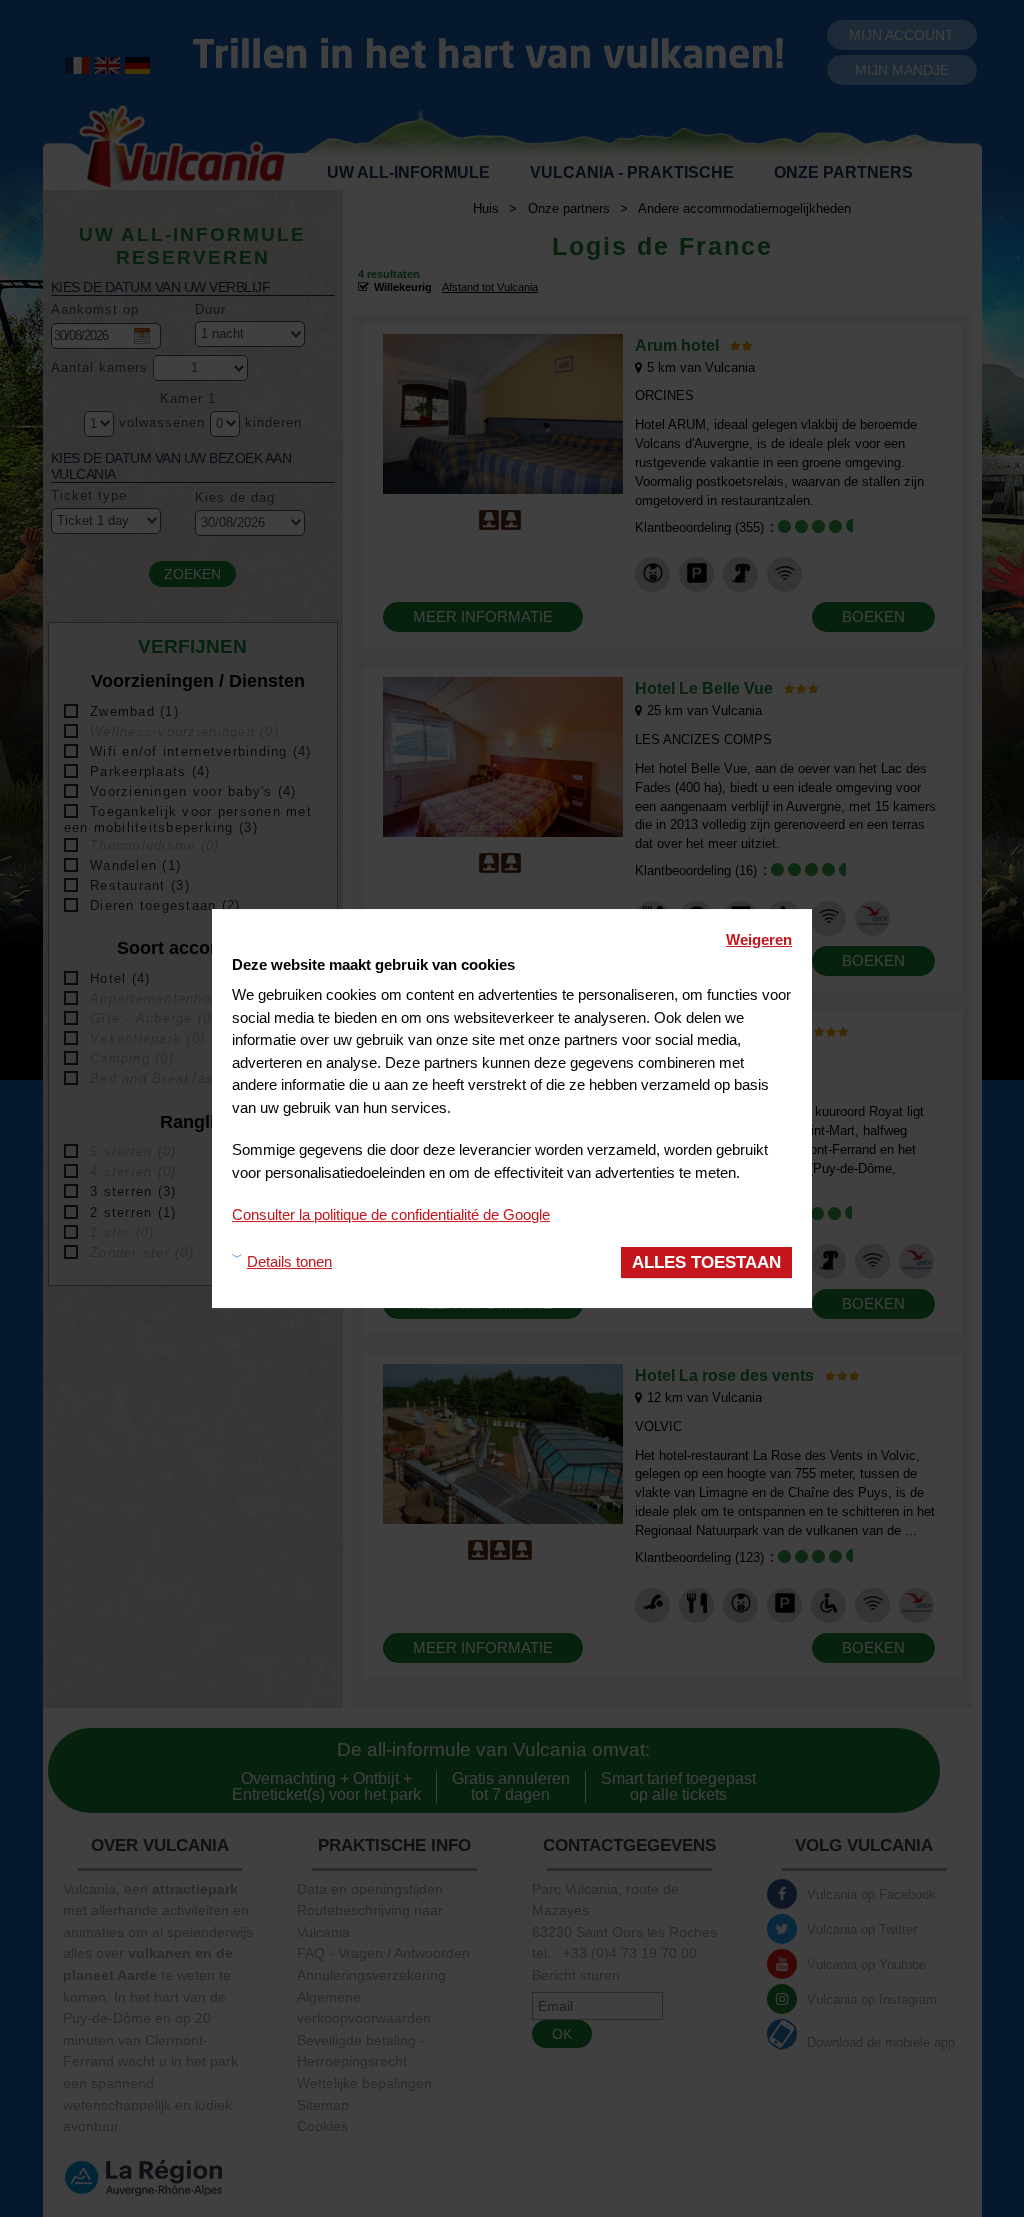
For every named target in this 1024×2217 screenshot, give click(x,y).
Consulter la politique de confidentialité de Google (391, 1214)
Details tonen (289, 1261)
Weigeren (759, 939)
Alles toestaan (706, 1262)
